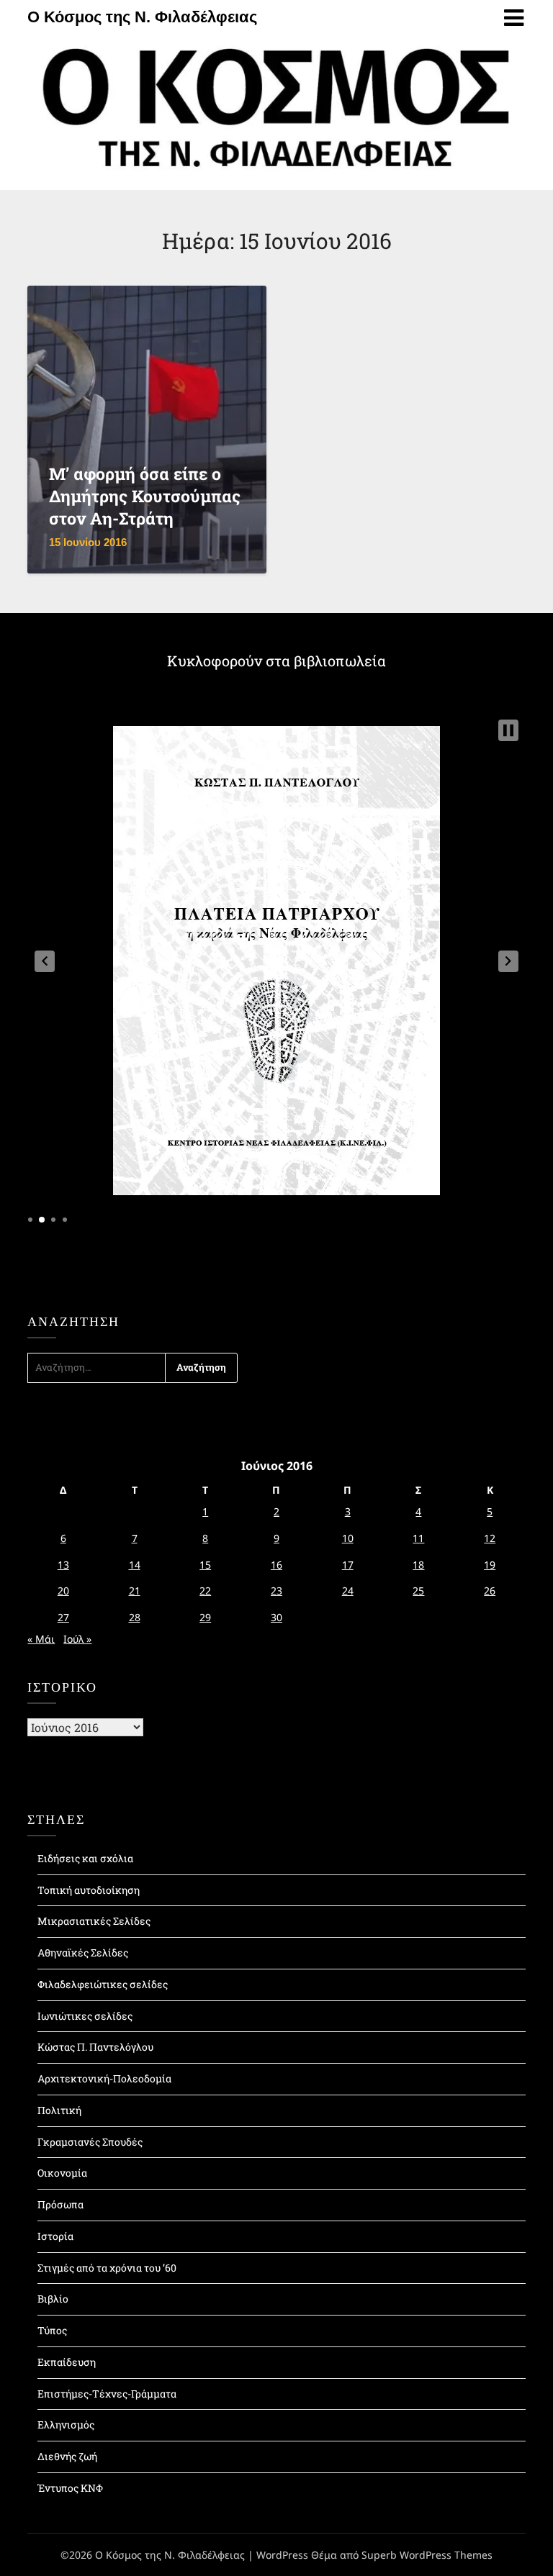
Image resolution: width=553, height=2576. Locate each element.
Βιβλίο (53, 2299)
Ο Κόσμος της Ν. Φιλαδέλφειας (142, 17)
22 (205, 1591)
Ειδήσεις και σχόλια (85, 1858)
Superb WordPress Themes (427, 2555)
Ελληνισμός (66, 2425)
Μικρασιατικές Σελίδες (94, 1921)
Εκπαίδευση (67, 2362)
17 (348, 1565)
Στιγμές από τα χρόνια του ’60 (107, 2268)
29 (205, 1617)
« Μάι (41, 1639)
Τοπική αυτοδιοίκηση (89, 1890)
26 (490, 1591)
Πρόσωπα (60, 2204)
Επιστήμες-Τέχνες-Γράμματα (107, 2394)
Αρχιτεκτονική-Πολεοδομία (104, 2078)
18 (418, 1565)
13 (63, 1565)
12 (490, 1538)
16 (276, 1565)
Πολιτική (59, 2110)
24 (348, 1591)
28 (135, 1617)
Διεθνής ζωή (67, 2456)
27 (63, 1617)
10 (348, 1538)
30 (276, 1617)
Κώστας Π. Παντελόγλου (95, 2047)
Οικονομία (62, 2173)
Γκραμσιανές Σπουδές (90, 2142)
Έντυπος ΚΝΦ (70, 2488)
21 (135, 1591)
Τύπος (52, 2330)
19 (490, 1565)
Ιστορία (55, 2236)
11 (418, 1538)
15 (205, 1565)
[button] (45, 961)
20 (63, 1591)
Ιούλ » (77, 1639)
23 (276, 1591)
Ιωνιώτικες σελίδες (85, 2016)
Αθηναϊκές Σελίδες (83, 1953)
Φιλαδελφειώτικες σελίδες (103, 1984)
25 (418, 1591)
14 (135, 1565)
